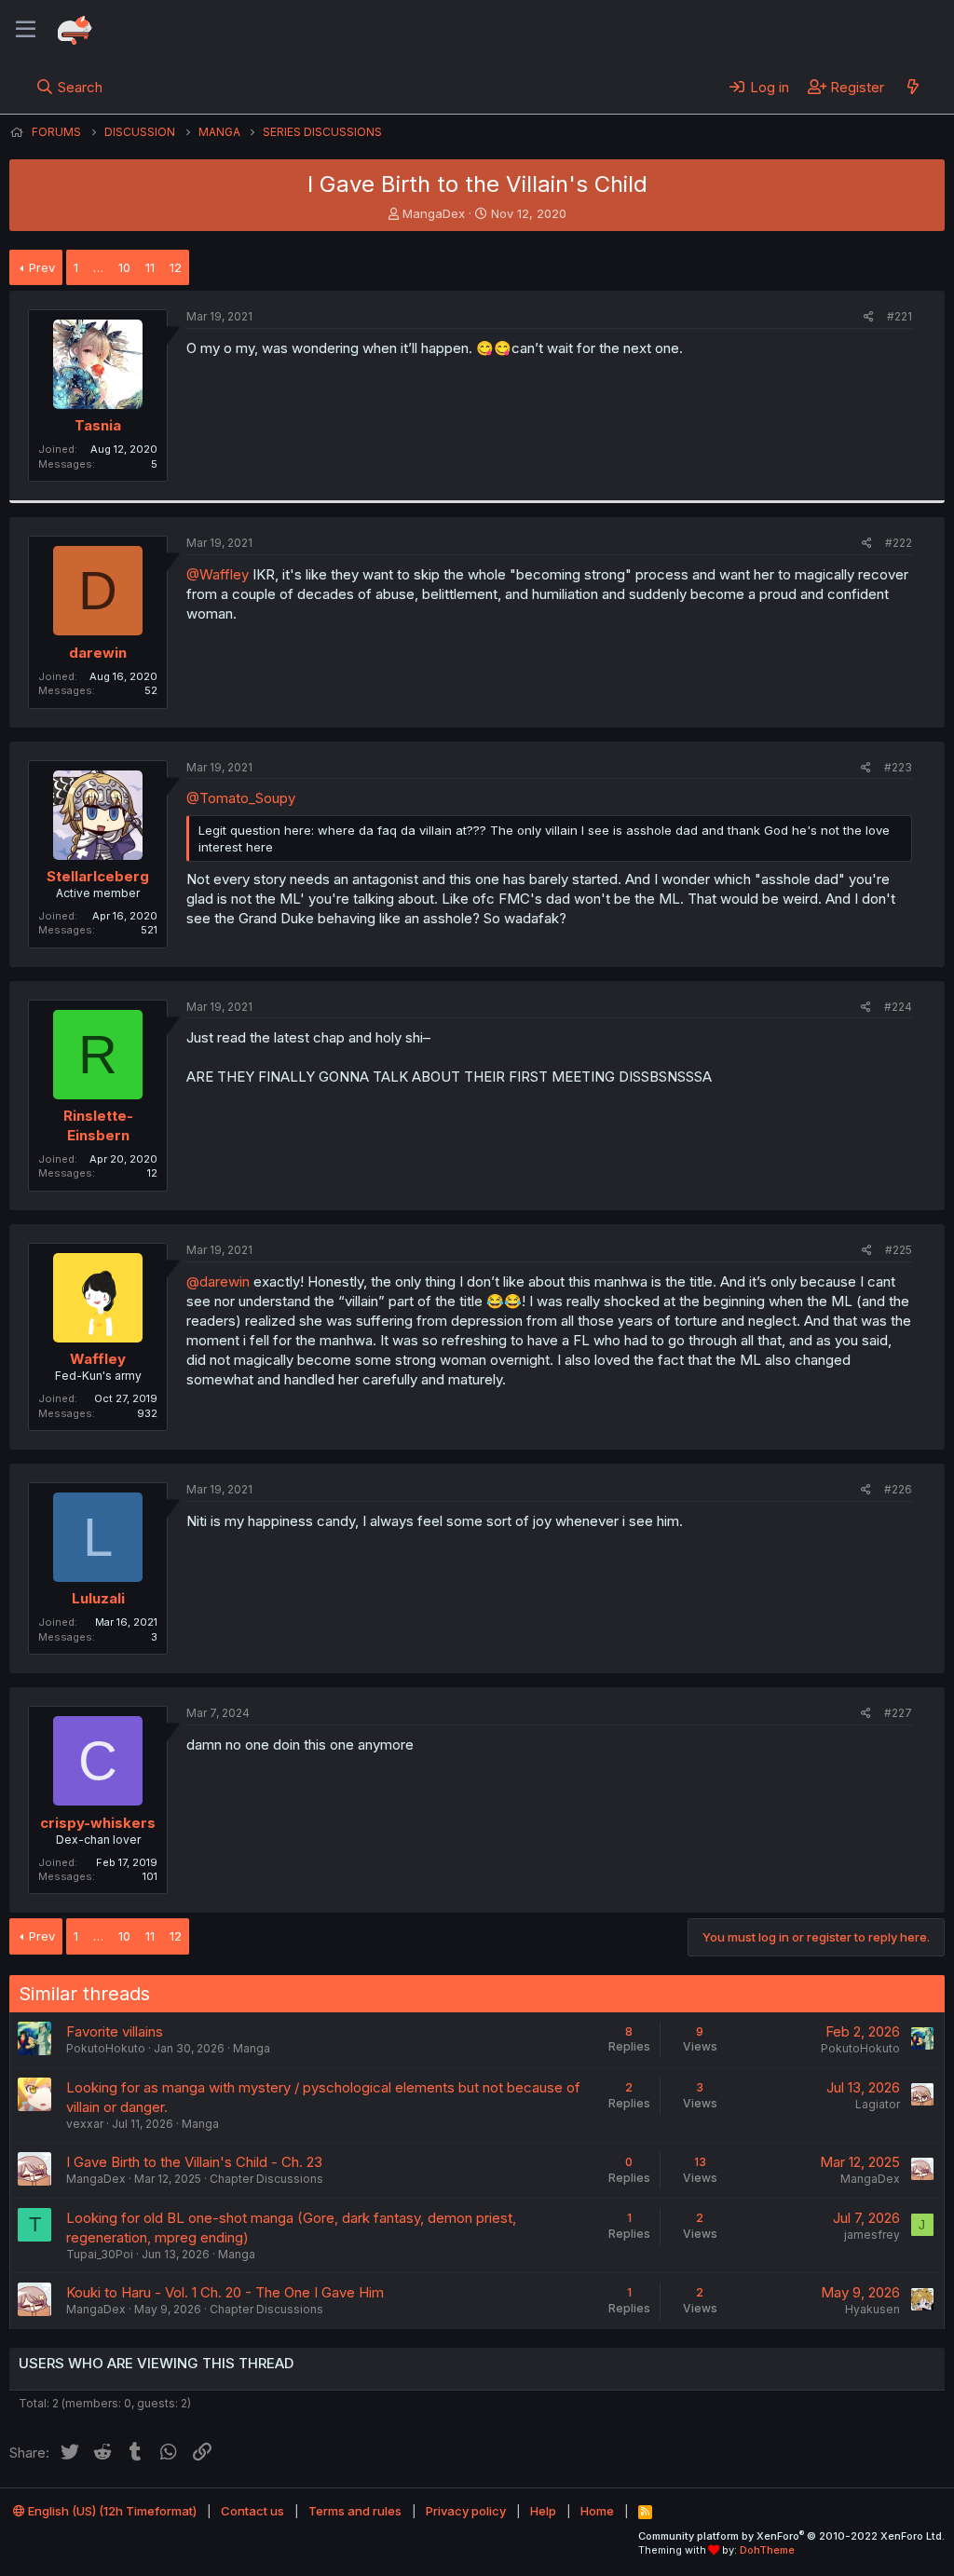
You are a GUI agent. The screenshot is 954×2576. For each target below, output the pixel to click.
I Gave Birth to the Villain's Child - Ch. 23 (194, 2162)
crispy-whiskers (98, 1823)
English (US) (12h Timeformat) (111, 2511)
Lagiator (878, 2104)
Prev (42, 267)
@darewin (218, 1281)
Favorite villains (115, 2031)
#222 (899, 543)
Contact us (252, 2511)
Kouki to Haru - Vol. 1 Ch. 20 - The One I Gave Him (225, 2292)
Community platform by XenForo (791, 2536)
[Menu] (26, 30)
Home (597, 2511)
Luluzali (98, 1598)
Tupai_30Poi (100, 2254)
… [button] (98, 267)
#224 (898, 1007)
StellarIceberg (98, 876)
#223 (898, 767)
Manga (252, 2048)
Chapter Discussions (266, 2179)
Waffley (98, 1359)
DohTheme (767, 2550)
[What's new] (913, 87)
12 (176, 267)
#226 (898, 1489)
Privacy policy (466, 2511)
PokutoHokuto (106, 2048)
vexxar (85, 2124)
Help (543, 2511)
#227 (898, 1713)
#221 (899, 316)
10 (124, 267)
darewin (98, 653)
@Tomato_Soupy (241, 798)
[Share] (869, 317)
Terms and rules (355, 2511)
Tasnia (98, 425)
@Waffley (218, 574)
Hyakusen (872, 2309)
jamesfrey (872, 2235)
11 (150, 267)
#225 (899, 1250)
